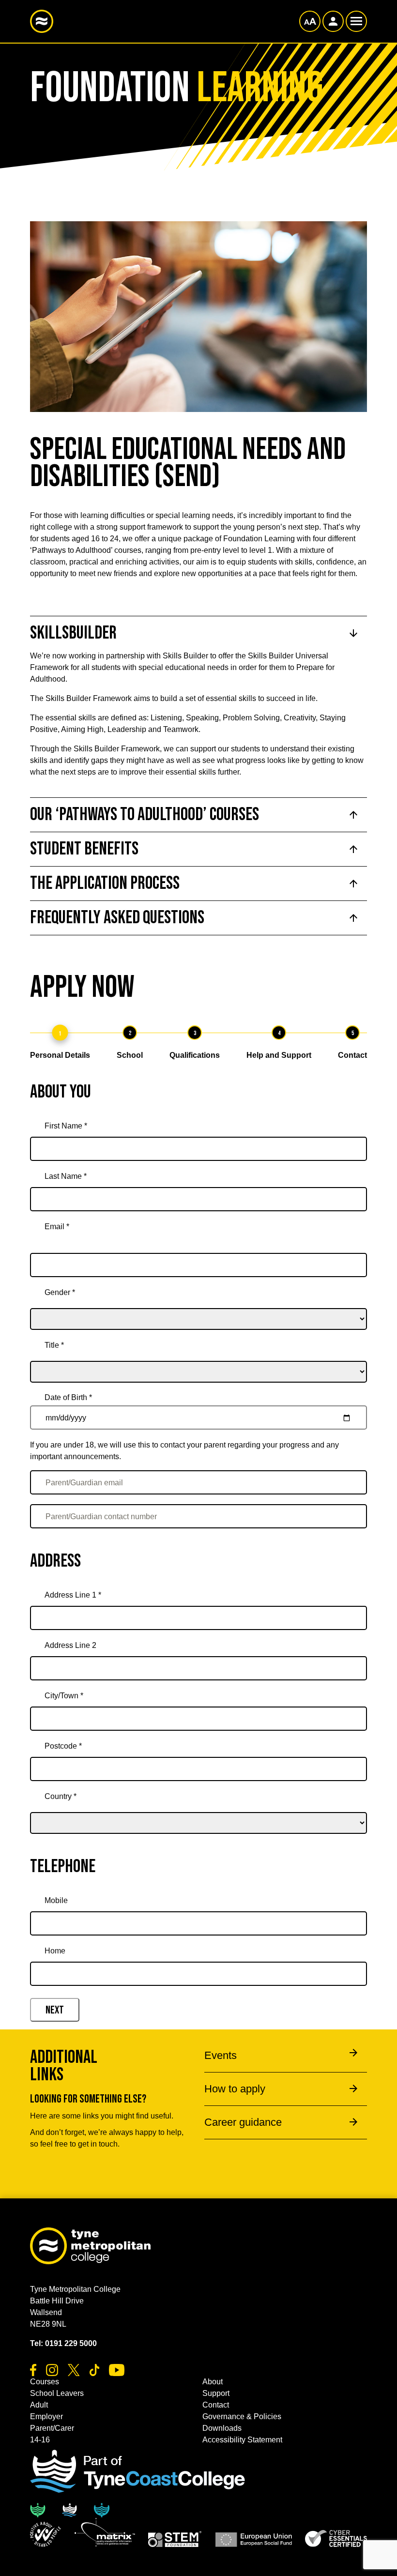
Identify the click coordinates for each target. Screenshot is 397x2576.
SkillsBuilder (73, 633)
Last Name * (66, 1176)
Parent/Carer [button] (52, 2428)
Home (55, 1951)
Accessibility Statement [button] (242, 2440)
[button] (46, 2534)
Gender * (60, 1292)
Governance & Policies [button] (242, 2416)
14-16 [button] (40, 2440)
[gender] (198, 1306)
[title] (198, 1358)
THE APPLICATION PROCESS (105, 883)
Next (55, 2010)
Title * (54, 1345)
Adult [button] (39, 2405)
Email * (57, 1227)
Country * (61, 1796)
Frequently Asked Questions (117, 918)
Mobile (56, 1900)
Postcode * (63, 1746)
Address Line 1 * (73, 1595)
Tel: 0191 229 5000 (63, 2343)
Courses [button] (45, 2382)
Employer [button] (46, 2416)
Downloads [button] (222, 2428)
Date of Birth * (68, 1397)
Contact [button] (216, 2405)
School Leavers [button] (57, 2393)
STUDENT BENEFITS (84, 849)
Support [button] (216, 2393)
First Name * (66, 1126)
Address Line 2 (70, 1645)
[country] (198, 1810)
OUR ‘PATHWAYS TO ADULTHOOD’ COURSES (145, 815)
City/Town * (64, 1696)
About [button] (213, 2382)
